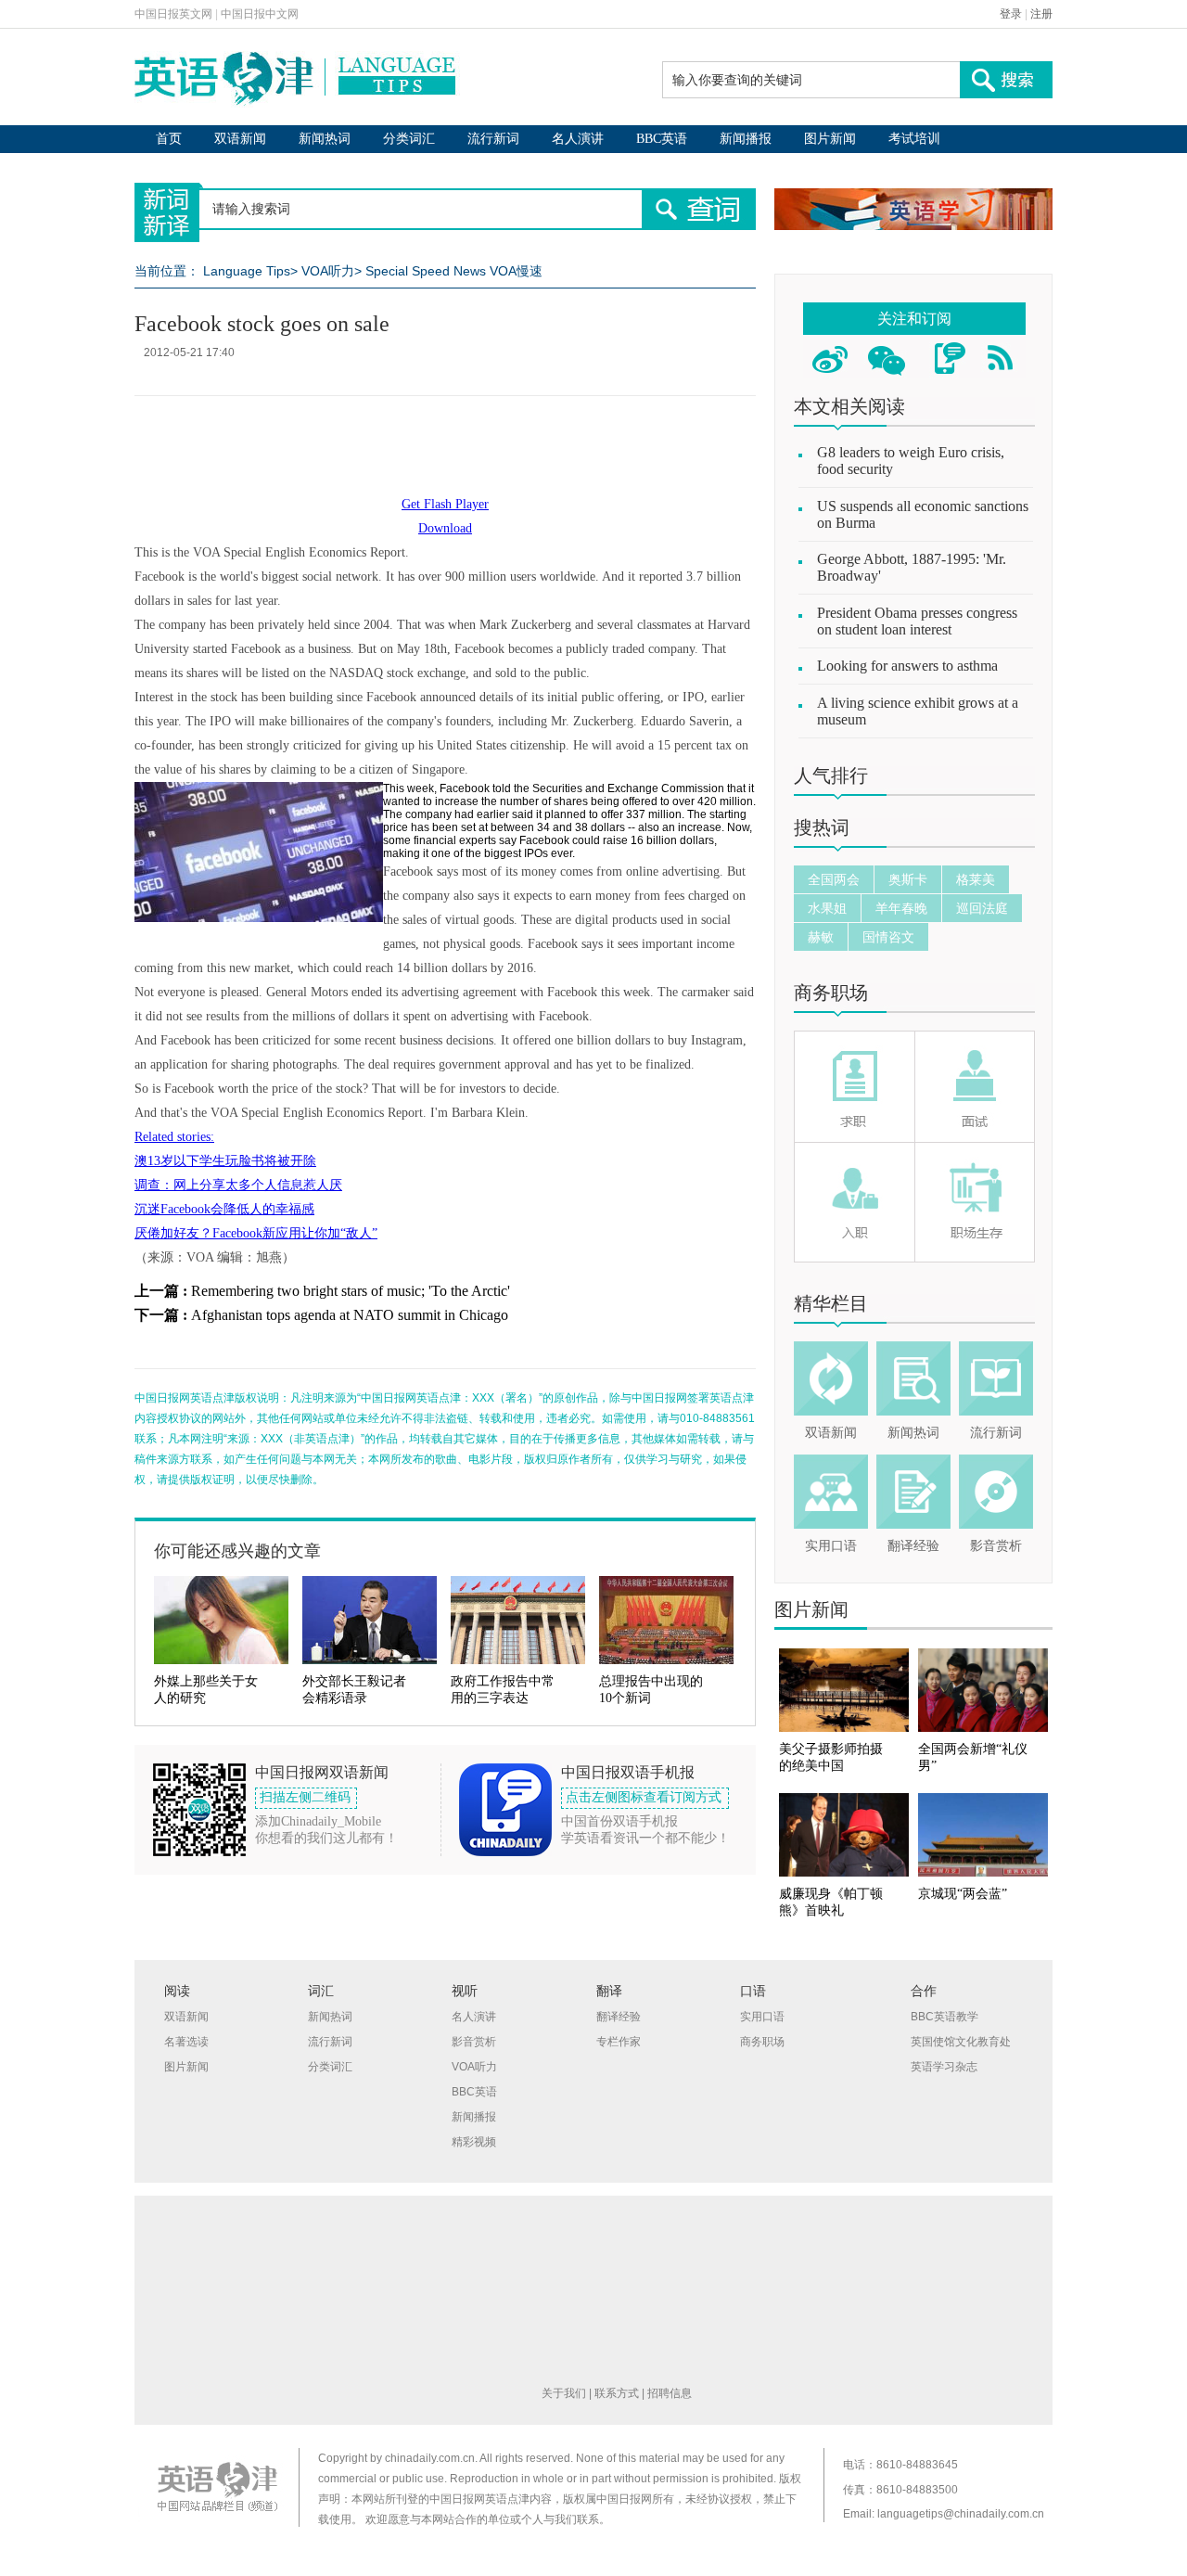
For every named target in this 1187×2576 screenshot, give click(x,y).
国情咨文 (888, 937)
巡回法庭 (982, 908)
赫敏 (821, 937)
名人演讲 (578, 139)
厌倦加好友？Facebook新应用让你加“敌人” (256, 1233)
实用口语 (831, 1546)
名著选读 (186, 2042)
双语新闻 (240, 139)
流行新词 (493, 139)
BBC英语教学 (944, 2017)
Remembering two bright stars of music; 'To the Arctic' (351, 1291)
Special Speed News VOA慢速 (454, 271)
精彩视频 (474, 2142)
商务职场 (831, 993)
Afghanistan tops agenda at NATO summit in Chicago (350, 1315)
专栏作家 (619, 2042)
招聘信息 (670, 2393)
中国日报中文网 (260, 14)
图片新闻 (830, 139)
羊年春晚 (901, 908)
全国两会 (834, 879)
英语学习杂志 (944, 2067)
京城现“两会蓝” (963, 1894)
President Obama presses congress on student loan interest (917, 621)
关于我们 (564, 2393)
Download (445, 528)
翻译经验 (913, 1546)
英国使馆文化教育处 (961, 2042)
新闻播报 (746, 139)
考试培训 (914, 139)
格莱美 (976, 879)
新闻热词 (325, 139)
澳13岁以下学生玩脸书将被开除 (225, 1161)
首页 (169, 139)
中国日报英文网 (173, 14)
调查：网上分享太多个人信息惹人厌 (238, 1185)
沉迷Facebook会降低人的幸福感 (224, 1209)
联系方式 (617, 2393)
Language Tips (247, 271)
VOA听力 (328, 271)
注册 (1041, 14)
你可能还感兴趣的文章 (237, 1551)
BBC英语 (662, 139)
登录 (1011, 14)
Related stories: (174, 1137)
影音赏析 (996, 1546)
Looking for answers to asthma (907, 666)
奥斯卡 (908, 879)
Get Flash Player (445, 504)
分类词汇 (409, 139)
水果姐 (827, 908)
